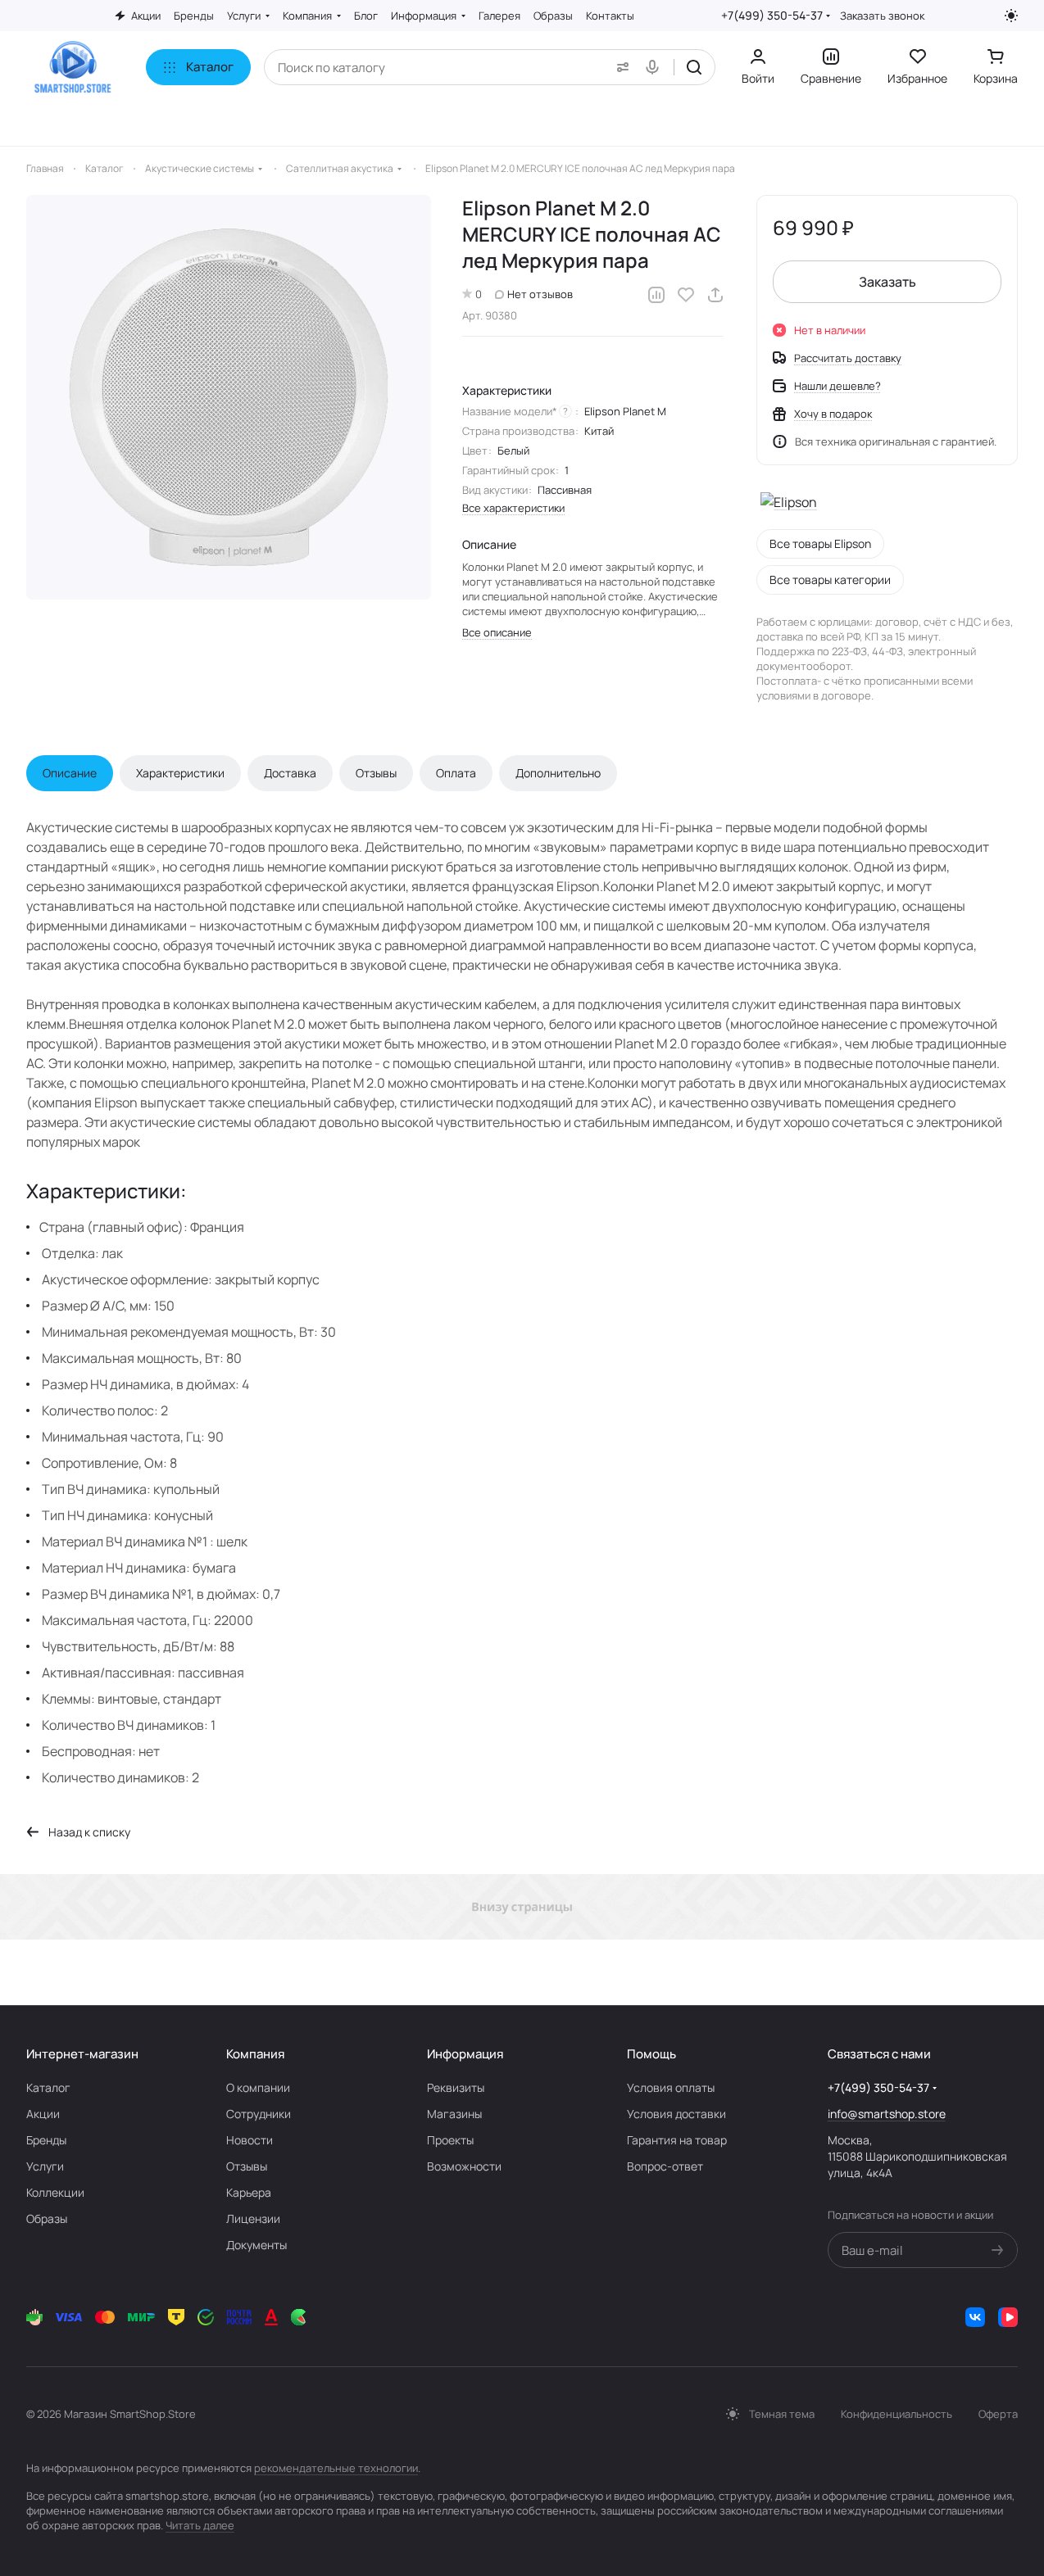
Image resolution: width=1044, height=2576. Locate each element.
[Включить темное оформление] (1011, 16)
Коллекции (55, 2192)
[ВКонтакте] (975, 2317)
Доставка (290, 773)
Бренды (46, 2140)
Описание (70, 773)
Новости (250, 2140)
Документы (256, 2245)
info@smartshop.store (887, 2114)
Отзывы (376, 773)
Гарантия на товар (677, 2140)
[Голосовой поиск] (656, 67)
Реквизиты (456, 2087)
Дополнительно (558, 773)
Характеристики (180, 773)
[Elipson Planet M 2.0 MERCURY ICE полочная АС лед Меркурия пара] (229, 397)
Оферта (998, 2414)
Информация (465, 2054)
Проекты (450, 2140)
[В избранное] (686, 295)
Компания (255, 2054)
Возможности (464, 2166)
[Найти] (694, 67)
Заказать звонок (882, 16)
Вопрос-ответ (665, 2166)
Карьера (249, 2192)
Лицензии (253, 2218)
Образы (47, 2218)
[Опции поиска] (620, 67)
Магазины (454, 2114)
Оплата (456, 773)
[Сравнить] (656, 295)
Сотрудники (259, 2114)
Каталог (48, 2087)
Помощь (651, 2054)
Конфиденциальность (896, 2414)
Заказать (887, 282)
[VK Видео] (1008, 2317)
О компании (258, 2087)
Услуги (45, 2166)
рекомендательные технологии (336, 2468)
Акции (43, 2114)
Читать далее (200, 2525)
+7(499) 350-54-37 (772, 15)
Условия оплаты (671, 2087)
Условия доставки (676, 2114)
